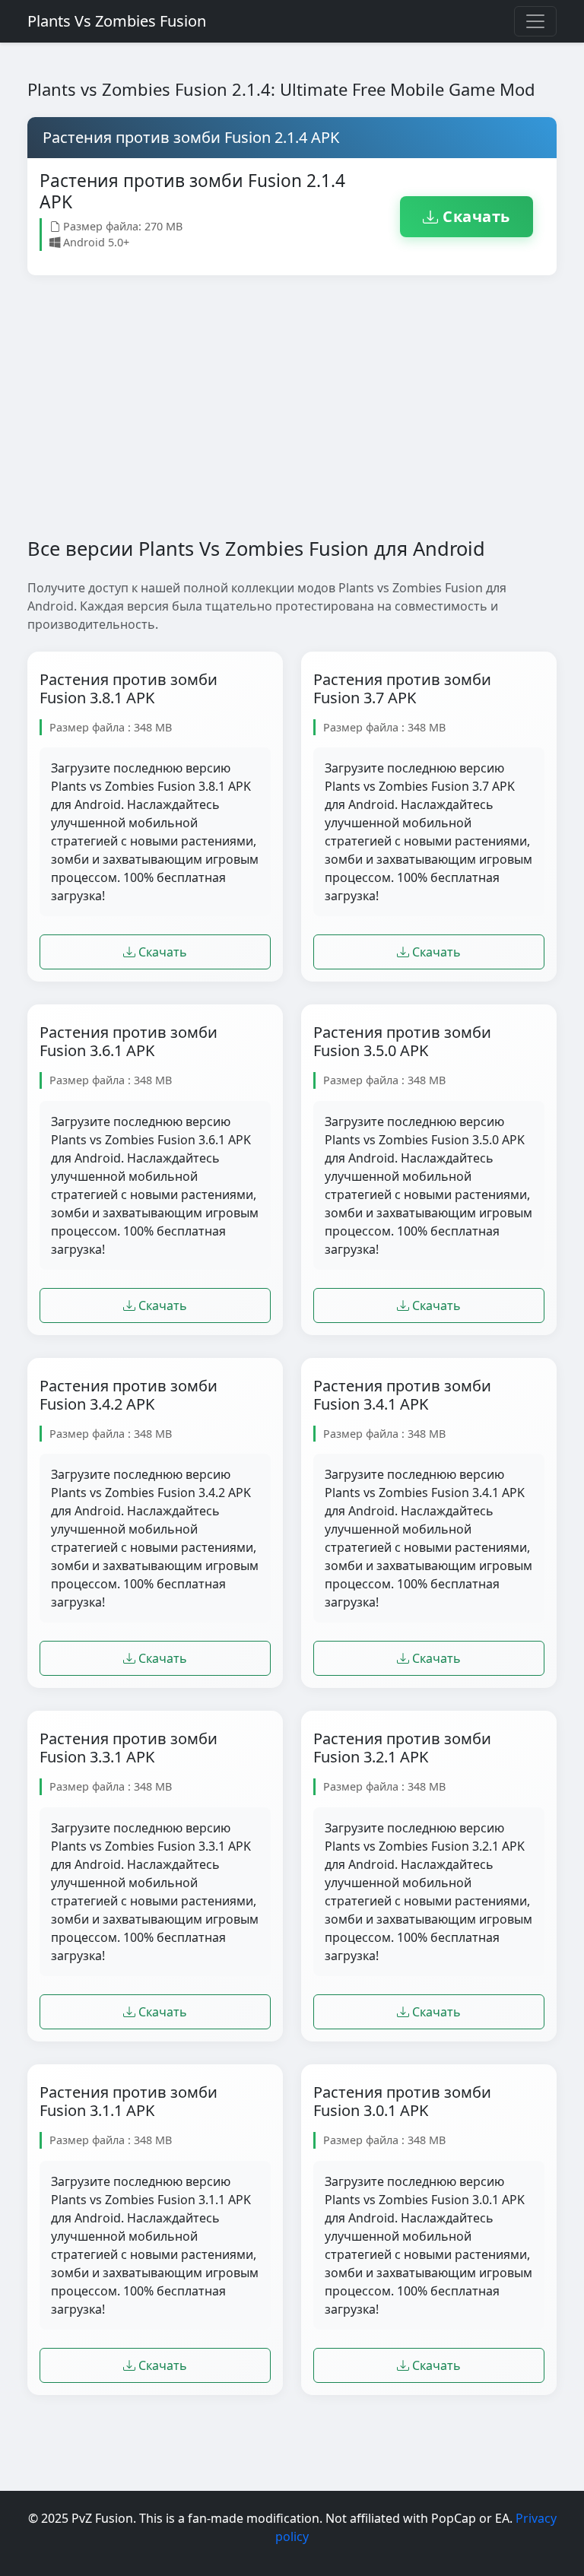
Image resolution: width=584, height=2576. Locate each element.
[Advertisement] (292, 418)
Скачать (474, 216)
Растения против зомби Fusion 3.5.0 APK (402, 1042)
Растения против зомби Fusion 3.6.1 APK (129, 1042)
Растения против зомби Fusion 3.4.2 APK (129, 1395)
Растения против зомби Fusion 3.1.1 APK (129, 2102)
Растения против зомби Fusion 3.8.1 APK (129, 689)
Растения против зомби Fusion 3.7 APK (402, 689)
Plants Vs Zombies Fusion (117, 21)
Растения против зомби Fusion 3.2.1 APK (402, 1748)
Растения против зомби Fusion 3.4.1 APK (402, 1395)
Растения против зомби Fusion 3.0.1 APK (402, 2102)
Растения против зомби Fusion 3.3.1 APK (129, 1748)
